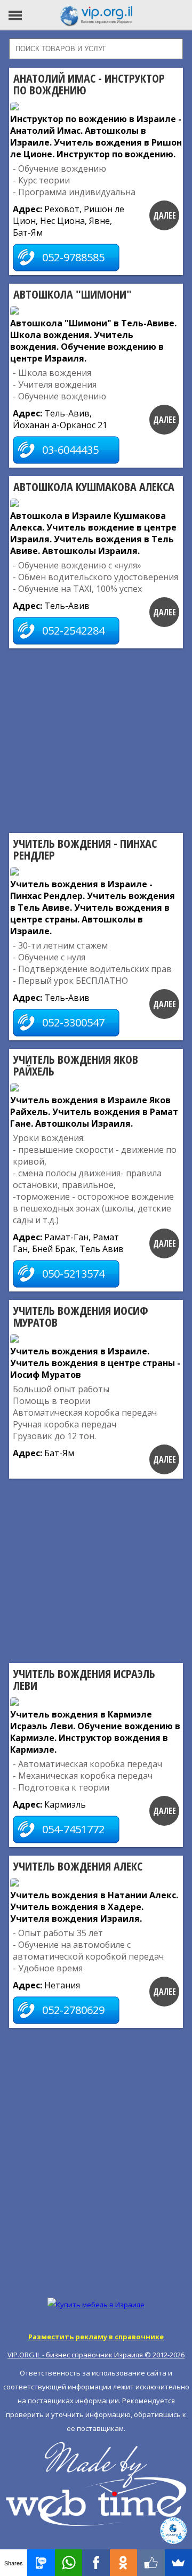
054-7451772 (73, 1829)
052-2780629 (73, 2010)
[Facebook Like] (151, 2563)
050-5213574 (73, 1274)
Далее (165, 215)
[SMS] (41, 2563)
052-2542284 (73, 631)
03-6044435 (70, 450)
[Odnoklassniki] (123, 2563)
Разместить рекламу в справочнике (96, 2337)
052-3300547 (73, 1022)
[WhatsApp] (69, 2563)
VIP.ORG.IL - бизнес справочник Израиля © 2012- (96, 2355)
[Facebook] (96, 2563)
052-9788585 (73, 257)
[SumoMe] (178, 2563)
